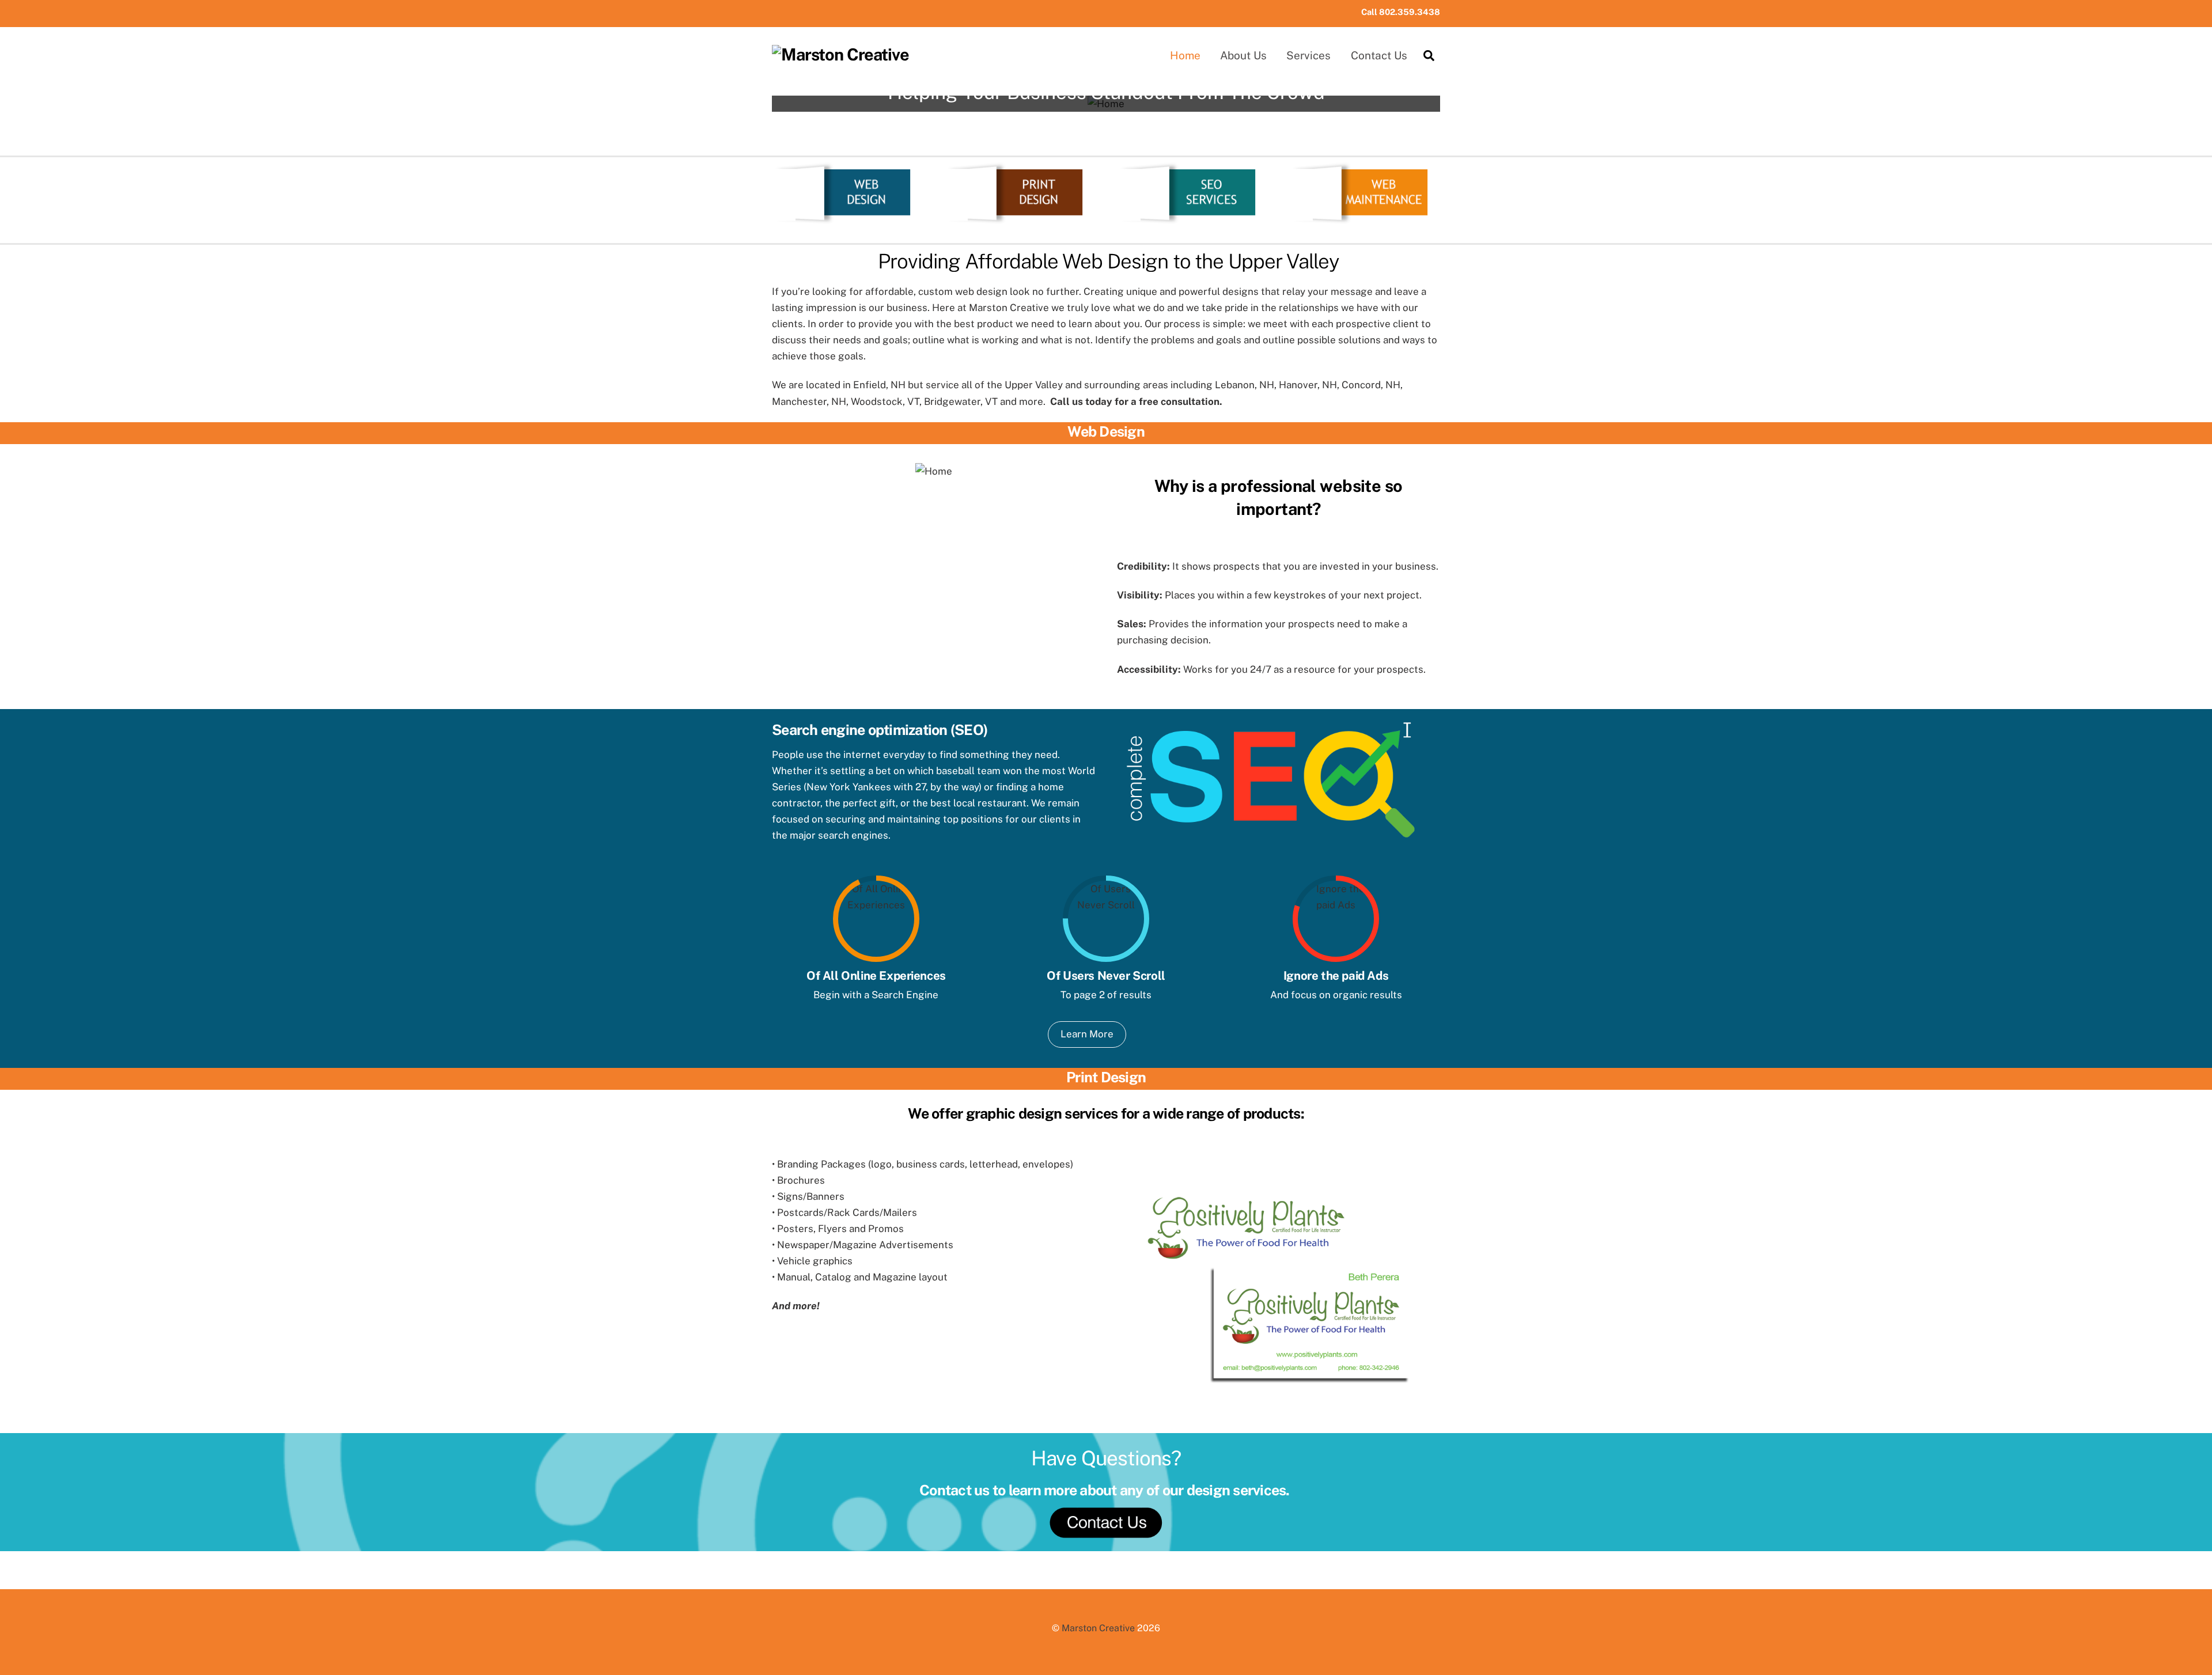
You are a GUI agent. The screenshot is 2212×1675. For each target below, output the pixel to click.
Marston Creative (1098, 1628)
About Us (1243, 55)
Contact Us (1379, 55)
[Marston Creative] (840, 55)
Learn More (1087, 1034)
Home (1185, 55)
